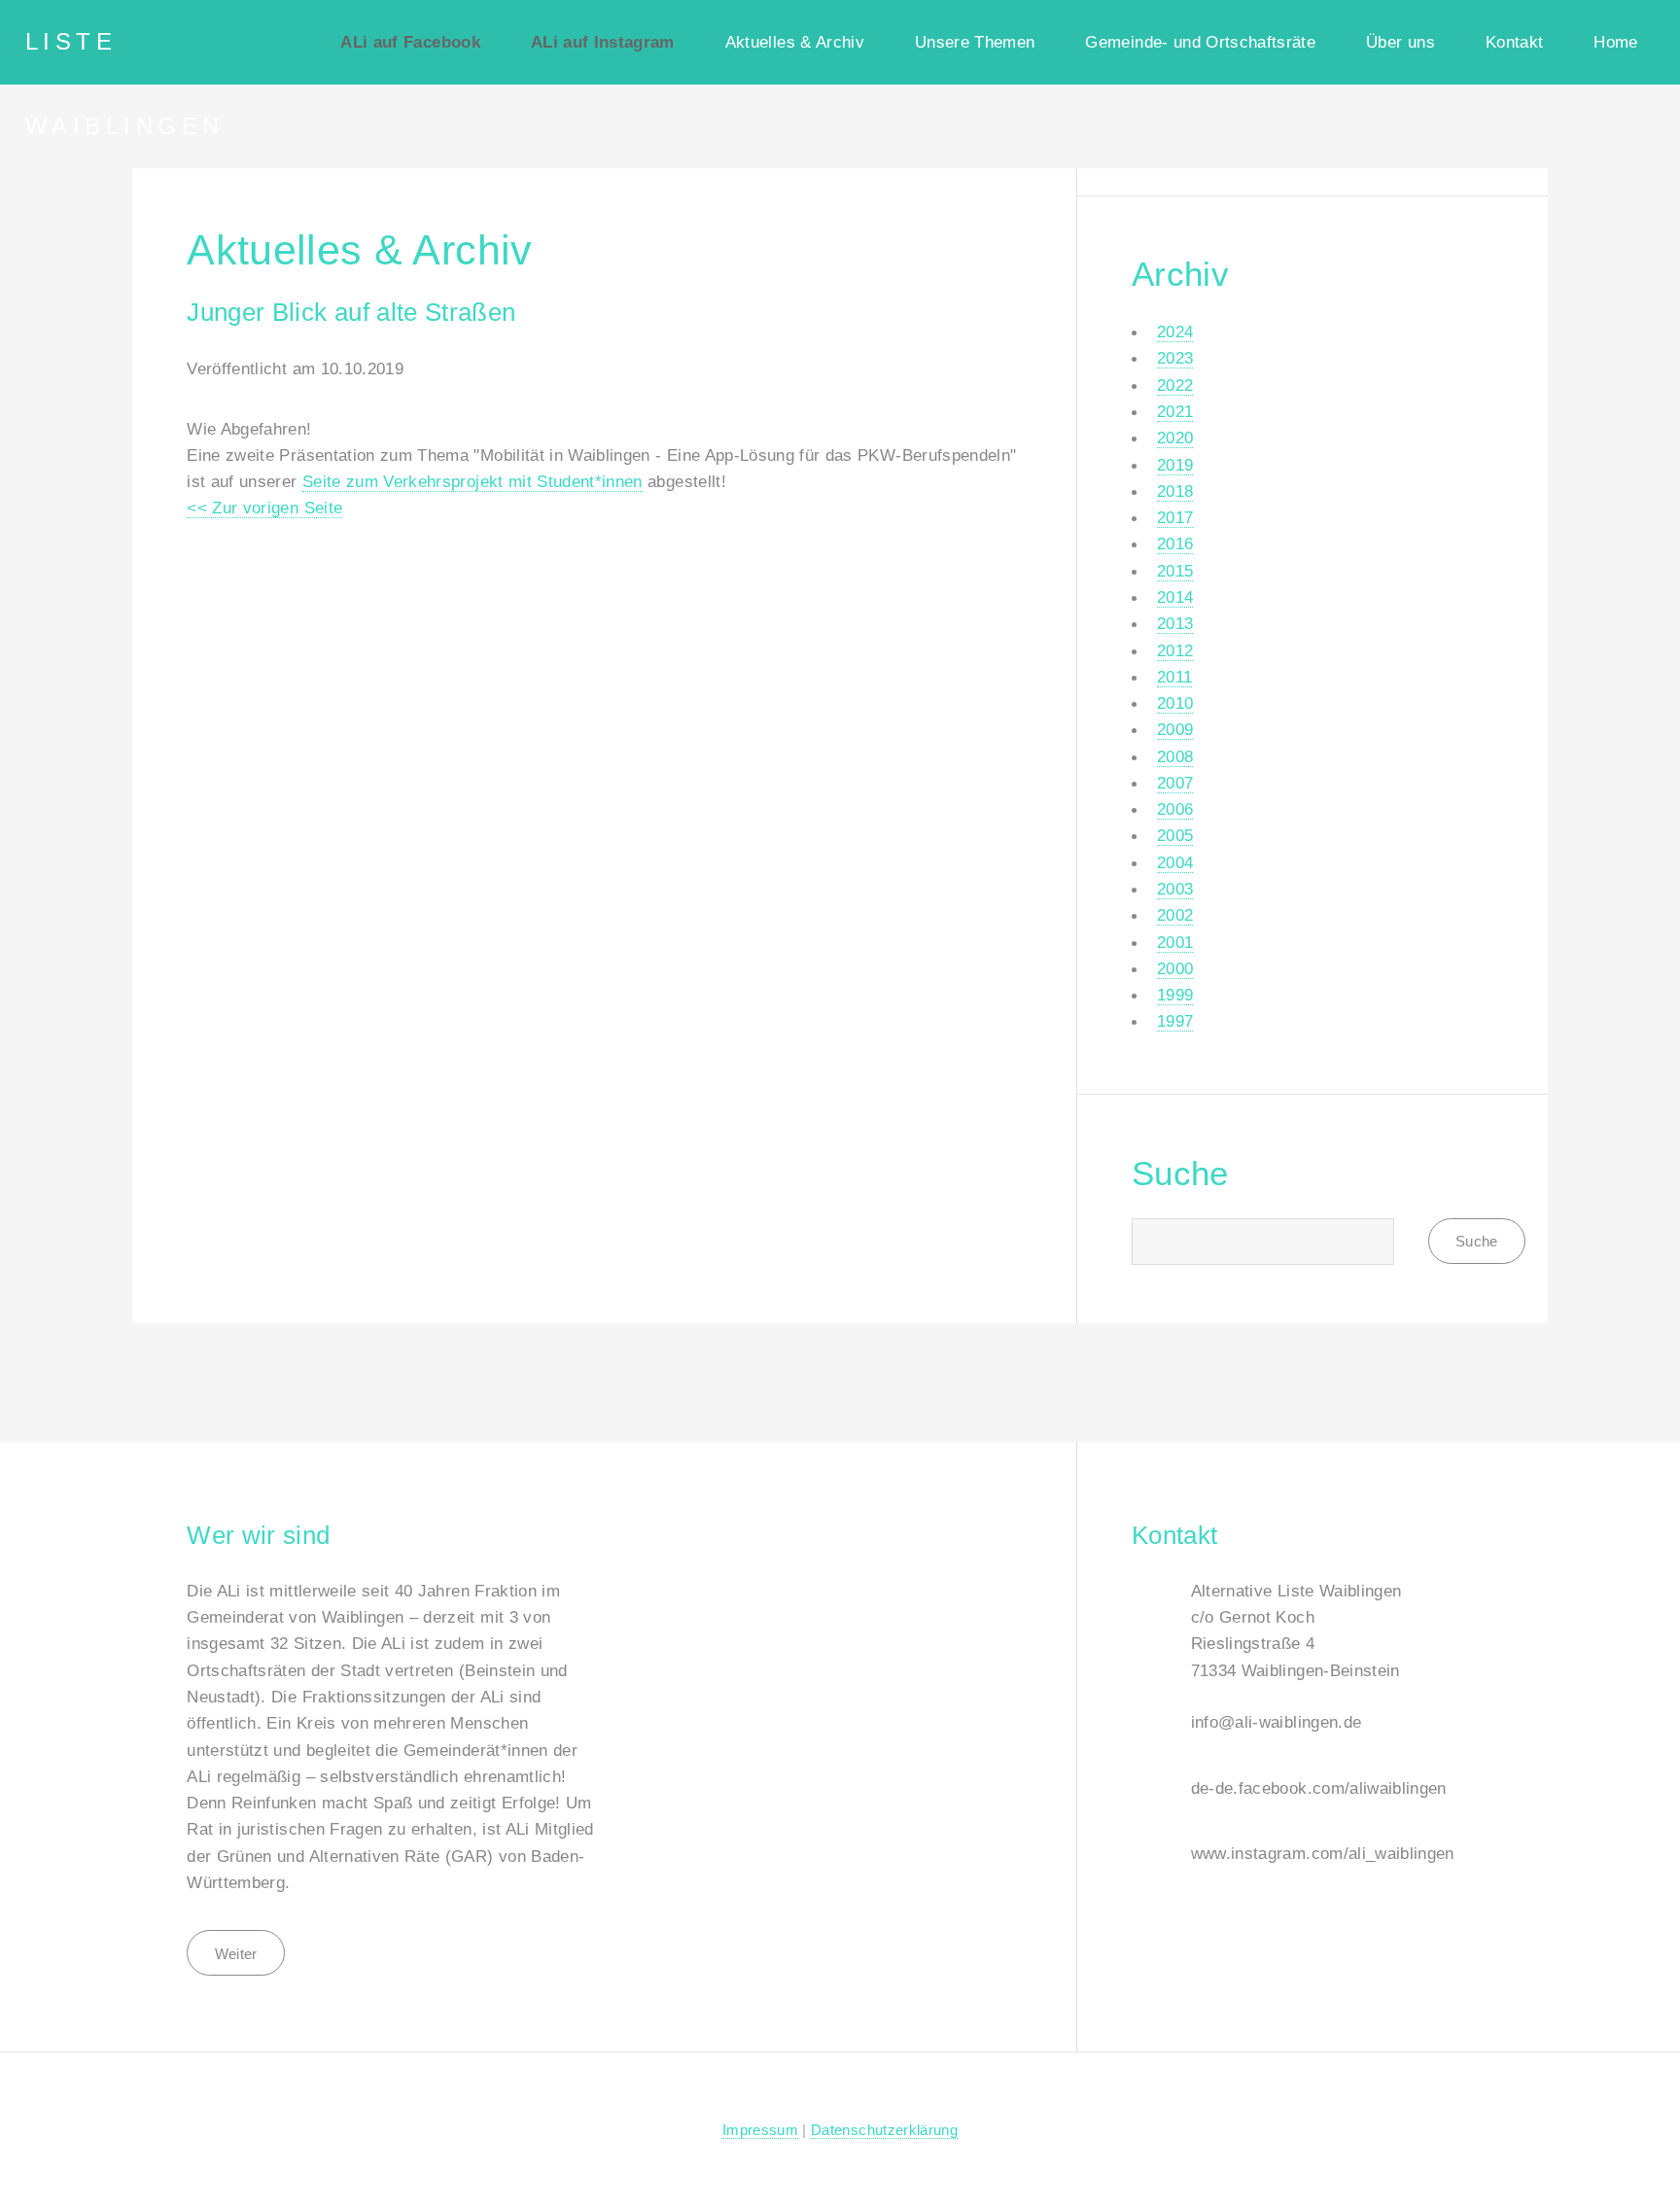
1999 (1175, 995)
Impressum (760, 2130)
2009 (1175, 729)
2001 (1175, 942)
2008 (1175, 756)
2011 (1174, 677)
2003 (1175, 889)
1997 (1175, 1021)
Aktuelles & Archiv (795, 42)
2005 (1175, 835)
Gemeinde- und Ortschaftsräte (1200, 42)
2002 (1175, 915)
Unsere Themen (975, 42)
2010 (1175, 703)
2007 (1175, 783)
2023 (1175, 358)
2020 (1175, 438)
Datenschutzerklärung (884, 2130)
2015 (1175, 571)
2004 (1175, 862)
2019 (1175, 465)
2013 (1175, 623)
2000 (1175, 968)
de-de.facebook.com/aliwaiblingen (1319, 1788)
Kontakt (1514, 42)
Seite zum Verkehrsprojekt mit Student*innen (472, 481)
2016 (1175, 543)
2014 (1175, 597)
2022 (1175, 385)
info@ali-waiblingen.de (1277, 1722)
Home (1615, 42)
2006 (1175, 809)
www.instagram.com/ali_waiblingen (1323, 1853)
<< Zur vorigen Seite (264, 508)
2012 (1175, 650)
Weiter (236, 1954)
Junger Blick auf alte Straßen (351, 312)
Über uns (1400, 42)
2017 (1175, 517)
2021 (1175, 411)
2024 (1175, 332)
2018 (1175, 491)
